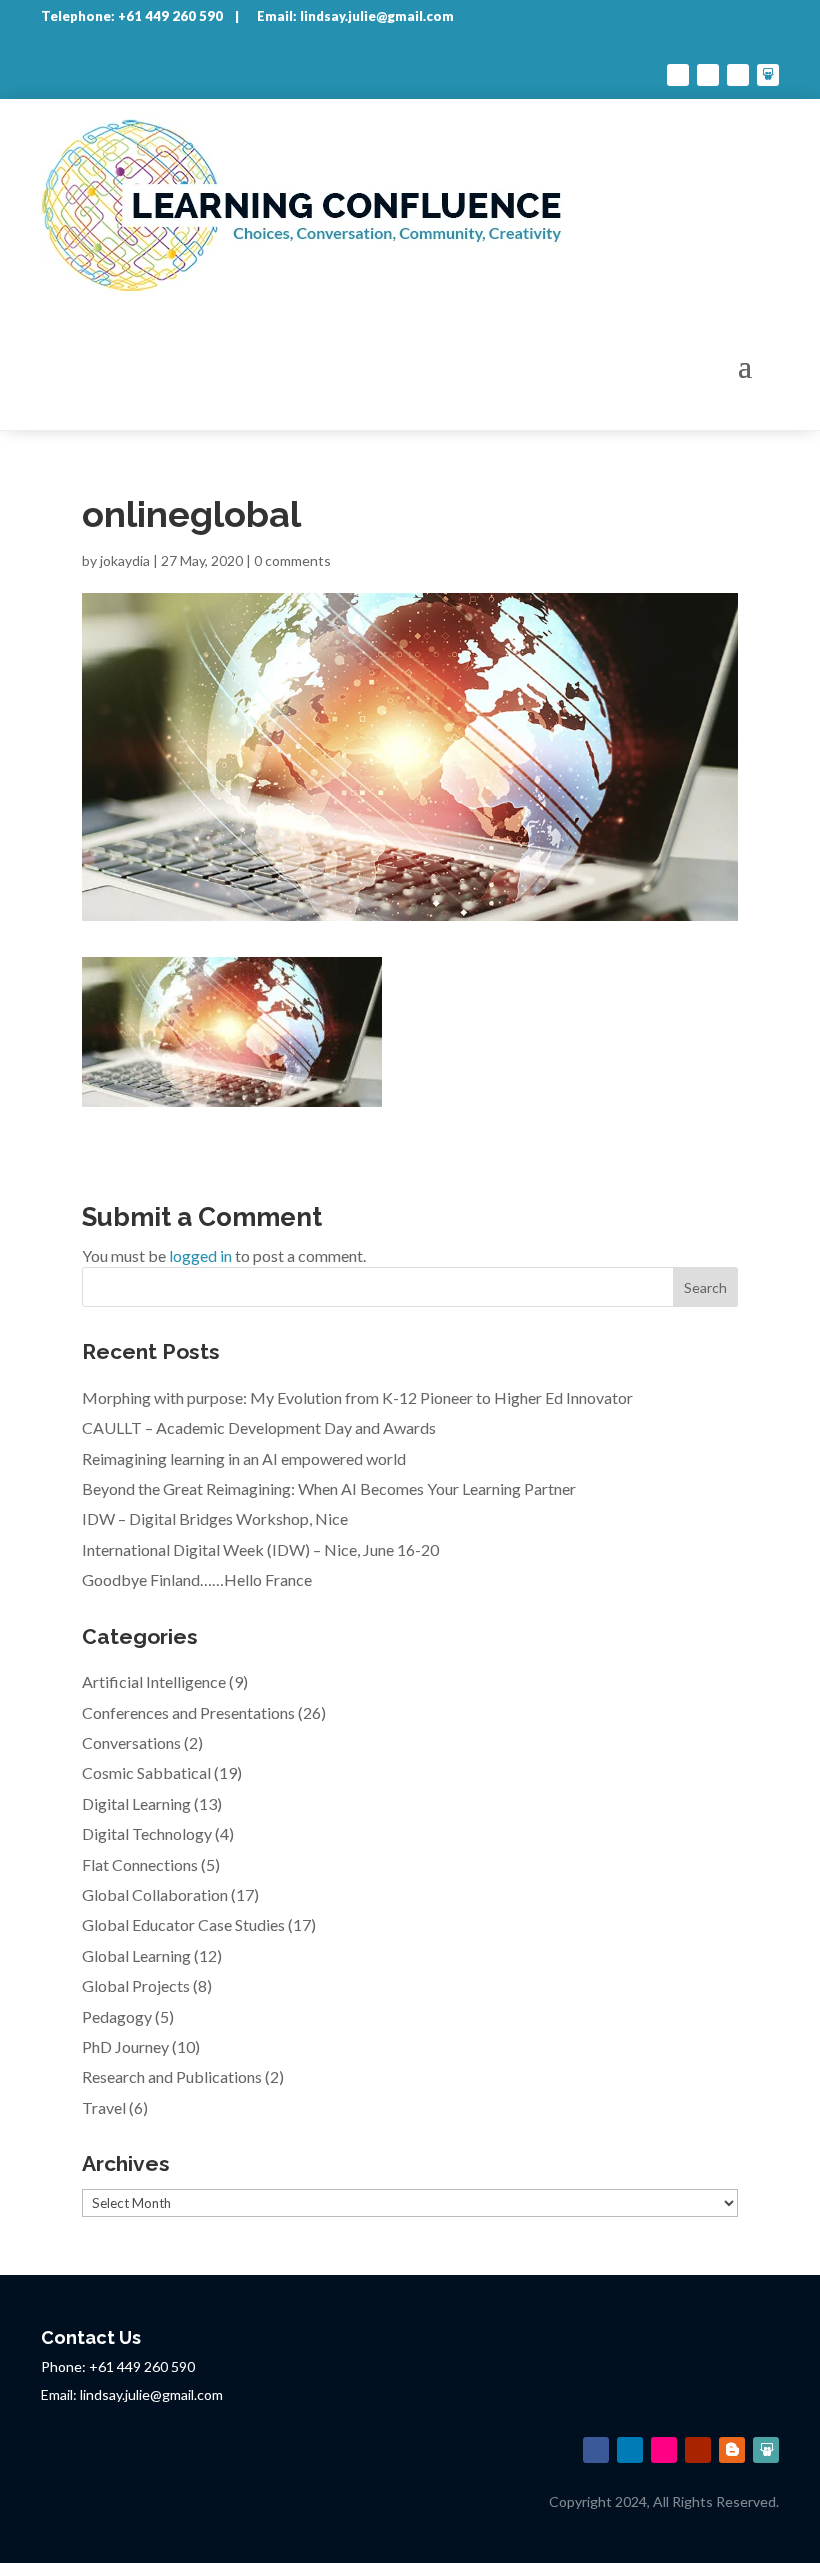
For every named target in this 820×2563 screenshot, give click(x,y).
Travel (104, 2107)
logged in (200, 1255)
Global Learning (136, 1955)
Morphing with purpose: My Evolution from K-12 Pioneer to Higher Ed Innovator (357, 1397)
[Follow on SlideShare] (768, 75)
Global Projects (136, 1985)
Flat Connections (140, 1864)
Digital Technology (147, 1833)
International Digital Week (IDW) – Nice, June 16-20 (260, 1549)
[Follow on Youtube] (738, 75)
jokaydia (125, 560)
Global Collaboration (155, 1894)
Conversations (131, 1742)
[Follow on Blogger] (732, 2450)
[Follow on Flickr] (664, 2450)
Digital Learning (136, 1803)
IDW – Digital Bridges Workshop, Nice (215, 1518)
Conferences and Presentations (188, 1712)
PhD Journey (125, 2046)
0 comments (292, 560)
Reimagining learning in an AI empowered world (244, 1458)
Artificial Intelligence (154, 1681)
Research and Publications (172, 2076)
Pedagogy (117, 2016)
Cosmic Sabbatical (146, 1772)
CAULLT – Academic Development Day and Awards (259, 1427)
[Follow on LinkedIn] (708, 75)
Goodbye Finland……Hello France (197, 1579)
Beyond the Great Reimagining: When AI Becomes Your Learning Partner (329, 1488)
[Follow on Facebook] (678, 75)
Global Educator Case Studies (183, 1924)
